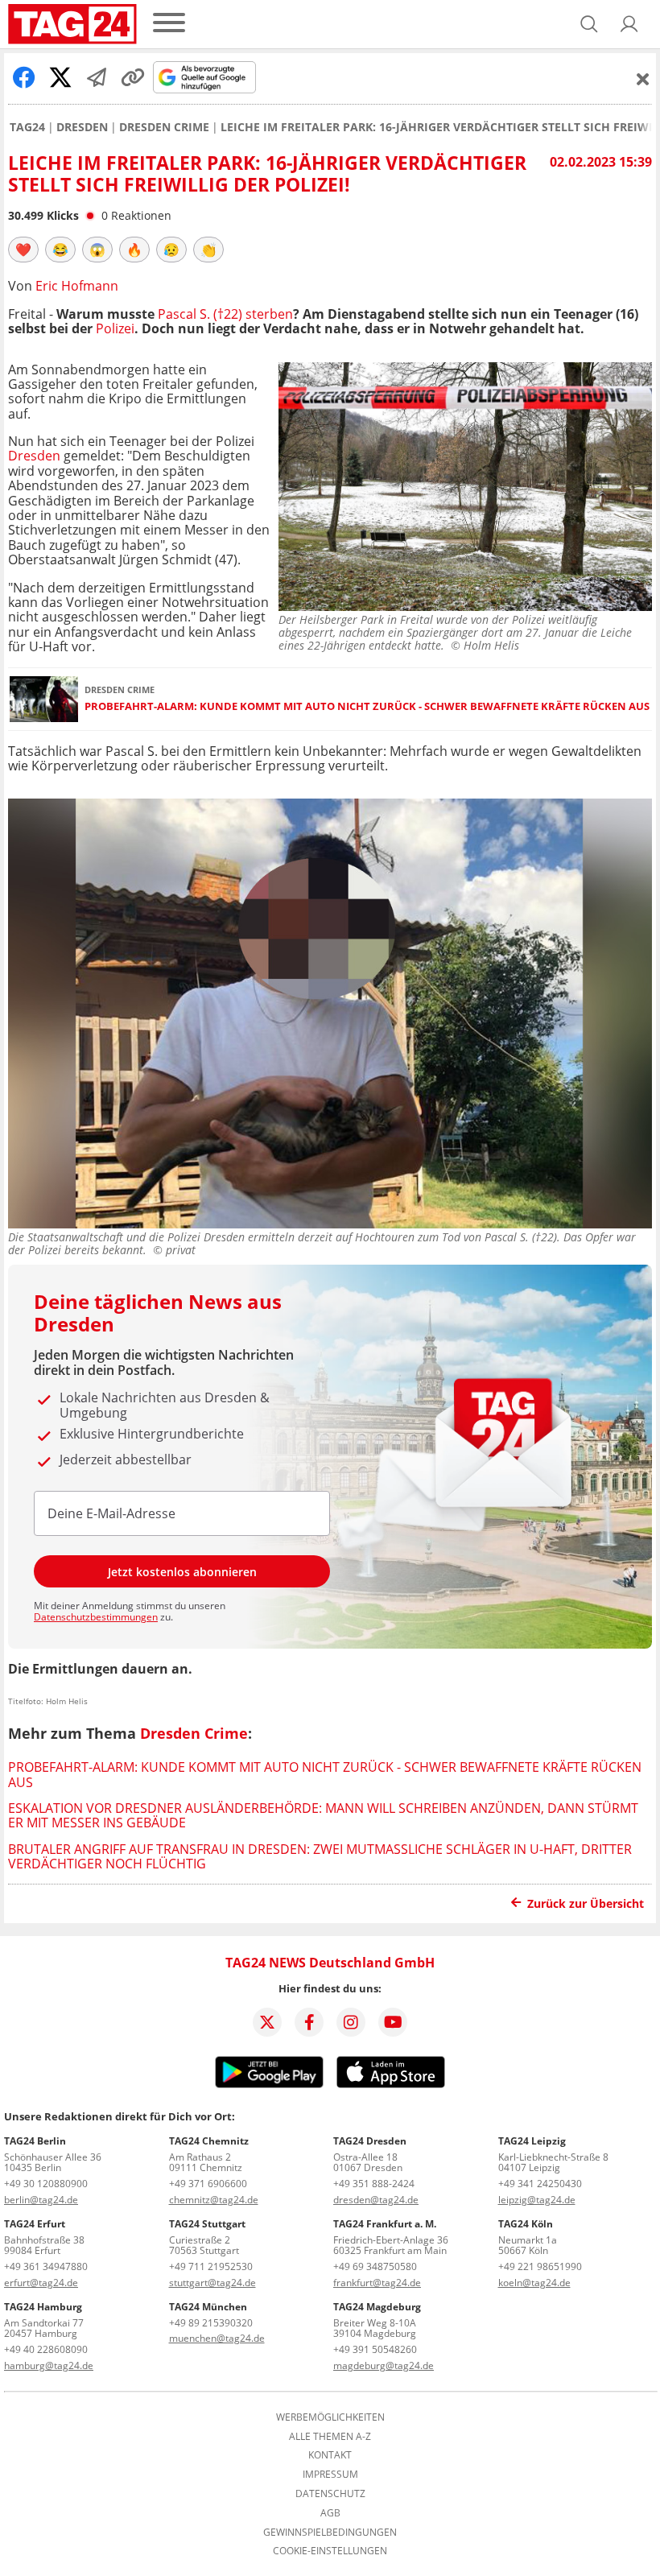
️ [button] (23, 250)
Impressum (330, 2475)
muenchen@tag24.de (217, 2338)
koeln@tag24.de (534, 2283)
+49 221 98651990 (540, 2266)
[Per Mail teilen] (97, 77)
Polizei (115, 328)
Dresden (82, 127)
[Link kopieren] (133, 77)
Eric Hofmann (77, 286)
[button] (629, 24)
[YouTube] (393, 2022)
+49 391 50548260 (375, 2349)
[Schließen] (643, 79)
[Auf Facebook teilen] (24, 77)
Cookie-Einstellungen (330, 2551)
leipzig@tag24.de (537, 2200)
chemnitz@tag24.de (214, 2200)
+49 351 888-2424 (374, 2184)
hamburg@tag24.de (49, 2365)
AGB (330, 2513)
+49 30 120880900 (46, 2184)
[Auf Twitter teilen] (60, 77)
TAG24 (27, 127)
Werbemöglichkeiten (330, 2417)
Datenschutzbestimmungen (96, 1617)
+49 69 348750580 (375, 2266)
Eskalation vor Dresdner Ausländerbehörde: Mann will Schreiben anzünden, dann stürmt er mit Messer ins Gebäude (323, 1815)
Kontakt (330, 2455)
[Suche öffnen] (589, 24)
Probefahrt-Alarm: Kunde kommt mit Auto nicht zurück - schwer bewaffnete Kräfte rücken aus (367, 706)
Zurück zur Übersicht (586, 1903)
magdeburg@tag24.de (384, 2365)
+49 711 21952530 (211, 2266)
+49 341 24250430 (540, 2184)
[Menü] (169, 24)
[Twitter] (267, 2022)
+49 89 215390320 (211, 2323)
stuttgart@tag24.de (212, 2283)
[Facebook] (309, 2022)
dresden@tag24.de (376, 2200)
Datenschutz (330, 2494)
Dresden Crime (164, 127)
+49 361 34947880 (46, 2266)
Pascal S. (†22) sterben (225, 314)
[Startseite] (72, 24)
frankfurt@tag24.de (377, 2283)
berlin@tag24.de (41, 2200)
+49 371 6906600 (208, 2184)
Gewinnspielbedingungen (330, 2533)
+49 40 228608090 (46, 2349)
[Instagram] (351, 2022)
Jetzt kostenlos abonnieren (182, 1572)
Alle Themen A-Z (330, 2437)
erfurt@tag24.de (41, 2283)
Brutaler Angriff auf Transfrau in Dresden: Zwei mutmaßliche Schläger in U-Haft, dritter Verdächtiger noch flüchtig (320, 1856)
